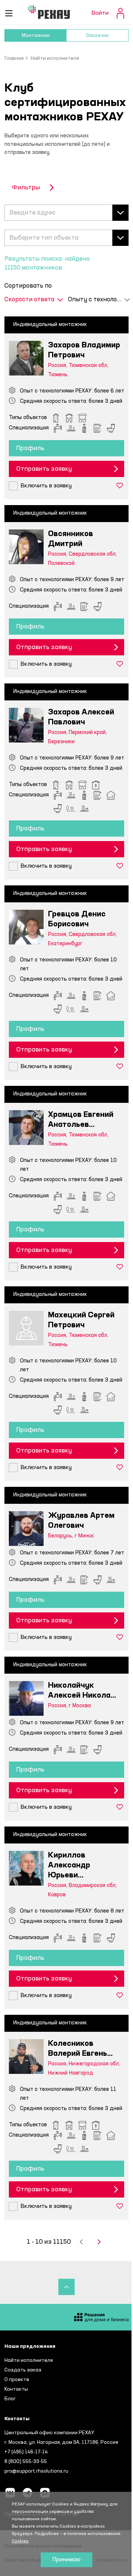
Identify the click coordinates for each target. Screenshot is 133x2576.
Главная (14, 58)
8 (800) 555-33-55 (26, 2462)
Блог (10, 2399)
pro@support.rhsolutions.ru (36, 2471)
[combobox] (66, 213)
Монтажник (36, 35)
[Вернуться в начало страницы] (66, 2287)
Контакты (16, 2389)
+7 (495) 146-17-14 (26, 2452)
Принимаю (66, 2560)
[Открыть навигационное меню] (9, 13)
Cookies (20, 2541)
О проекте (17, 2380)
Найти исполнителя (29, 2360)
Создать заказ (23, 2370)
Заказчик (97, 35)
